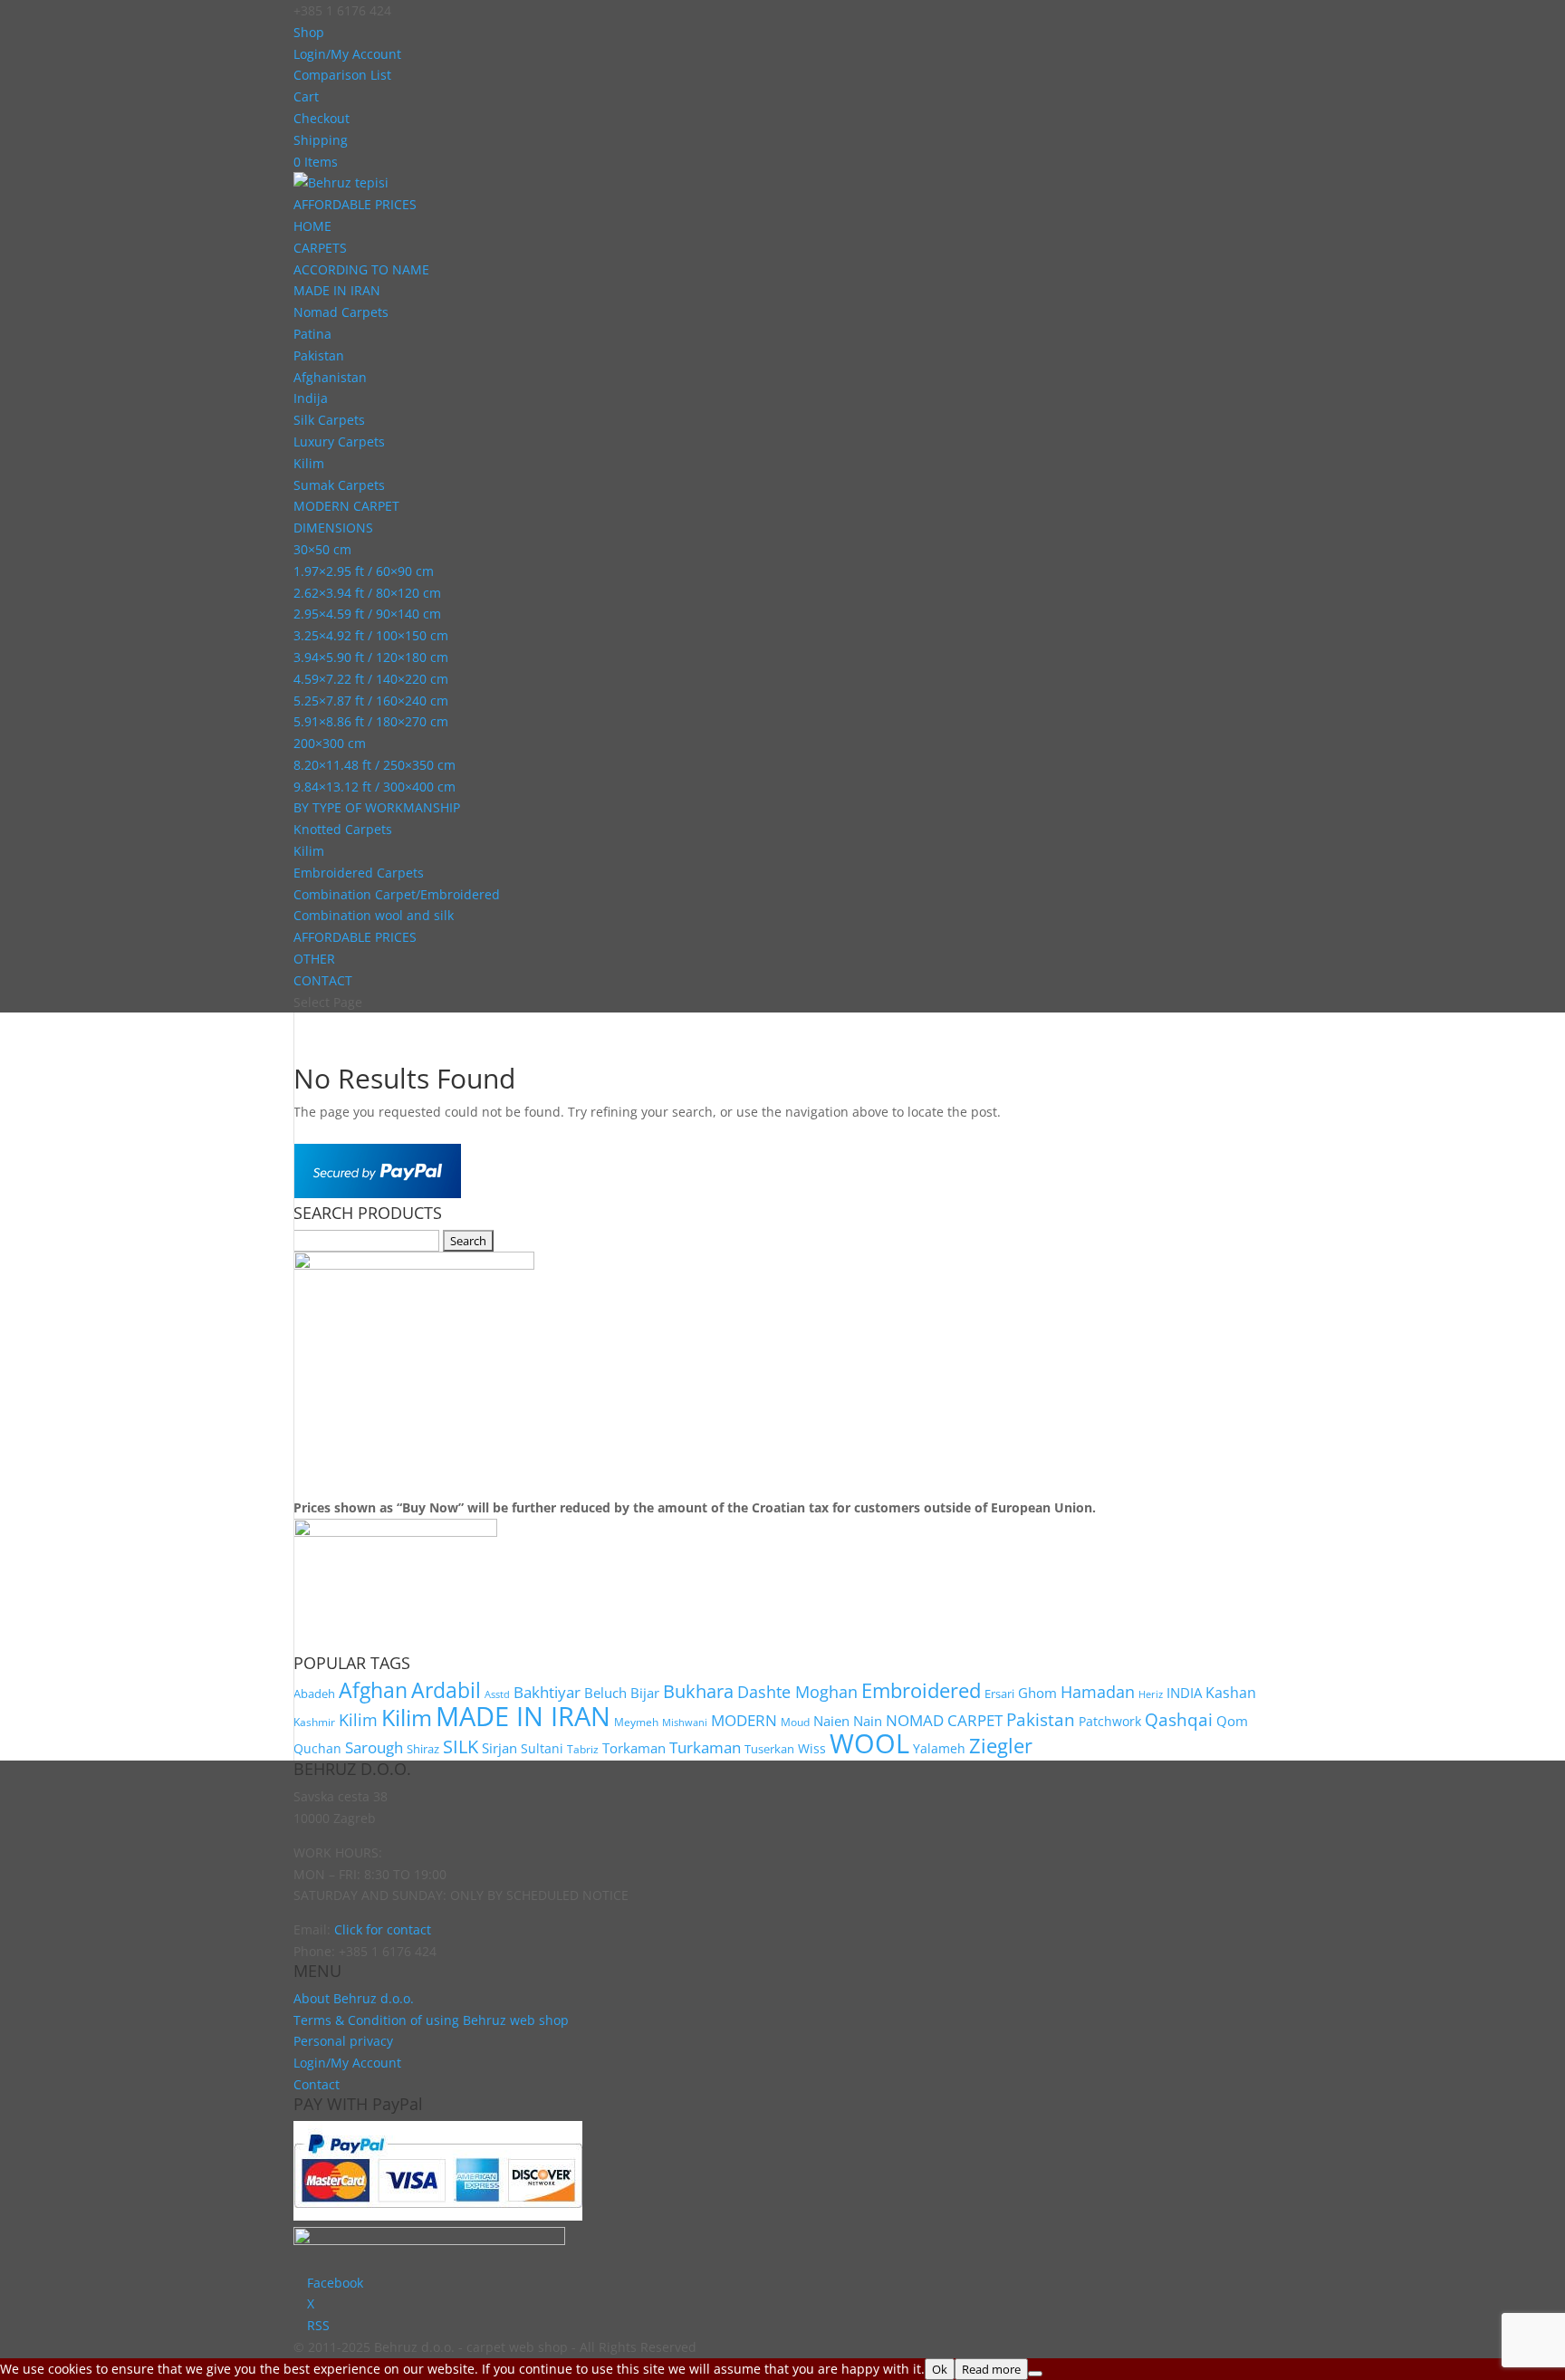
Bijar (645, 1693)
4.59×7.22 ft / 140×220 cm (371, 679)
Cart (306, 96)
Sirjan (499, 1748)
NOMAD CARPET (944, 1720)
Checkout (322, 118)
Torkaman (634, 1748)
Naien (831, 1721)
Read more (991, 2369)
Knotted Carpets (343, 829)
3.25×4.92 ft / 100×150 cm (371, 635)
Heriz (1151, 1694)
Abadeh (314, 1694)
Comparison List (342, 75)
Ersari (999, 1694)
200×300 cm (330, 743)
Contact (317, 2084)
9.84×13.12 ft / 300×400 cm (374, 787)
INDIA (1184, 1693)
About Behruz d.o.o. (354, 1998)
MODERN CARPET (346, 506)
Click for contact (383, 1929)
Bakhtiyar (547, 1692)
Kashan (1231, 1693)
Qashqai (1179, 1719)
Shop (309, 32)
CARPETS (320, 248)
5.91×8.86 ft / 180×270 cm (371, 721)
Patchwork (1110, 1721)
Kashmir (314, 1722)
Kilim (309, 463)
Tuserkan (769, 1749)
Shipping (321, 140)
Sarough (374, 1747)
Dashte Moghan (797, 1691)
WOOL (869, 1743)
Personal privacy (343, 2041)
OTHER (314, 959)
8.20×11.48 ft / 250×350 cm (374, 765)
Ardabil (446, 1690)
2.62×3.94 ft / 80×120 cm (367, 593)
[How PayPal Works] (377, 1193)
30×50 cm (322, 549)
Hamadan (1098, 1692)
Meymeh (636, 1722)
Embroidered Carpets (359, 873)
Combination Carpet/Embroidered (397, 894)
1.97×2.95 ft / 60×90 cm (364, 571)
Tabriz (583, 1749)
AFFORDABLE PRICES (355, 204)
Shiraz (423, 1749)
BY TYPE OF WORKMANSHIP (377, 807)
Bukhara (698, 1691)
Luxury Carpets (339, 441)
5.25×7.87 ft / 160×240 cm (371, 701)
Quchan (317, 1748)
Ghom (1037, 1693)
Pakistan (319, 355)
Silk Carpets (329, 420)
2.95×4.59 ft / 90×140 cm (367, 614)
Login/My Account (347, 54)
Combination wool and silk (374, 915)
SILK (461, 1746)
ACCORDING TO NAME (361, 269)
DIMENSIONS (333, 528)
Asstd (497, 1694)
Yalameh (939, 1748)
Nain (868, 1721)
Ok (940, 2369)
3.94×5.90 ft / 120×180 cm (371, 657)
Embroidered (921, 1690)
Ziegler (1001, 1746)
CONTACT (323, 980)
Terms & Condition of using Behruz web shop (431, 2020)
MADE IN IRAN (337, 290)
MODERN (744, 1720)
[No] (1035, 2374)
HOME (312, 226)
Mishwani (685, 1723)
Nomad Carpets (341, 312)
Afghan (373, 1690)
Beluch (605, 1693)
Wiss (812, 1748)
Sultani (542, 1748)
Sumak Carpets (339, 485)
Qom (1232, 1721)
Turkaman (705, 1747)
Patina (312, 334)
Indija (311, 398)
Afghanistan (330, 377)
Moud (795, 1722)
